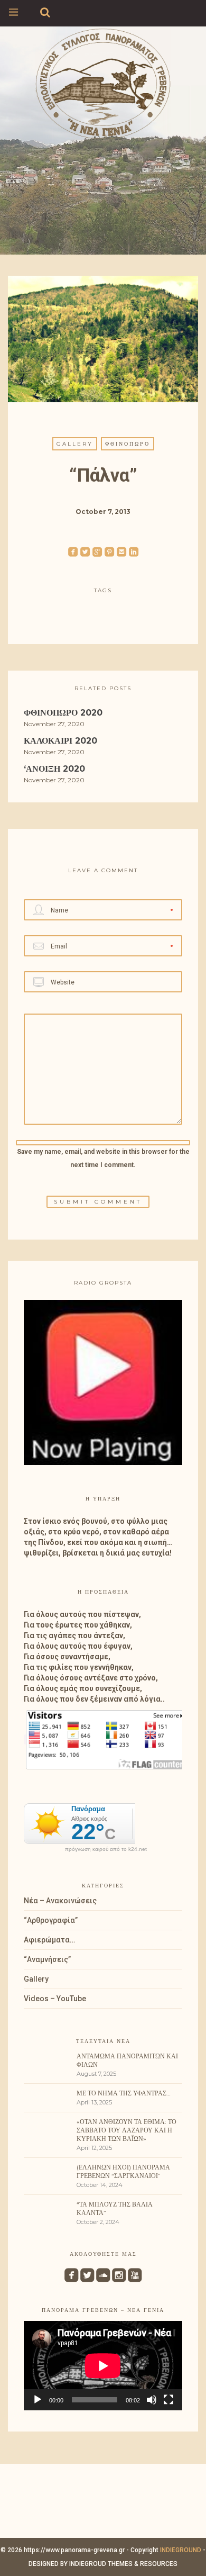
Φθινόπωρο (128, 444)
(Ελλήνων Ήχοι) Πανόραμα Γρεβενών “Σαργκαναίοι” (123, 2171)
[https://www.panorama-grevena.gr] (103, 82)
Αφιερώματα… (49, 1940)
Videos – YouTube (55, 1999)
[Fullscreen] (168, 2400)
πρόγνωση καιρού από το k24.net (106, 1849)
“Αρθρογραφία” (51, 1920)
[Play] (38, 2400)
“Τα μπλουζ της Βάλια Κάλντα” (115, 2208)
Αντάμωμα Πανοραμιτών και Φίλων (127, 2060)
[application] (103, 2366)
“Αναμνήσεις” (47, 1959)
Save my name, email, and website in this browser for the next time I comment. (103, 1158)
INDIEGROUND (181, 2550)
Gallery (75, 444)
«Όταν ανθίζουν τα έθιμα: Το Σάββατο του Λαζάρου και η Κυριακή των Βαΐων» (127, 2130)
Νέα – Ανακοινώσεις (60, 1901)
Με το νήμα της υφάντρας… (124, 2093)
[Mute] (152, 2400)
